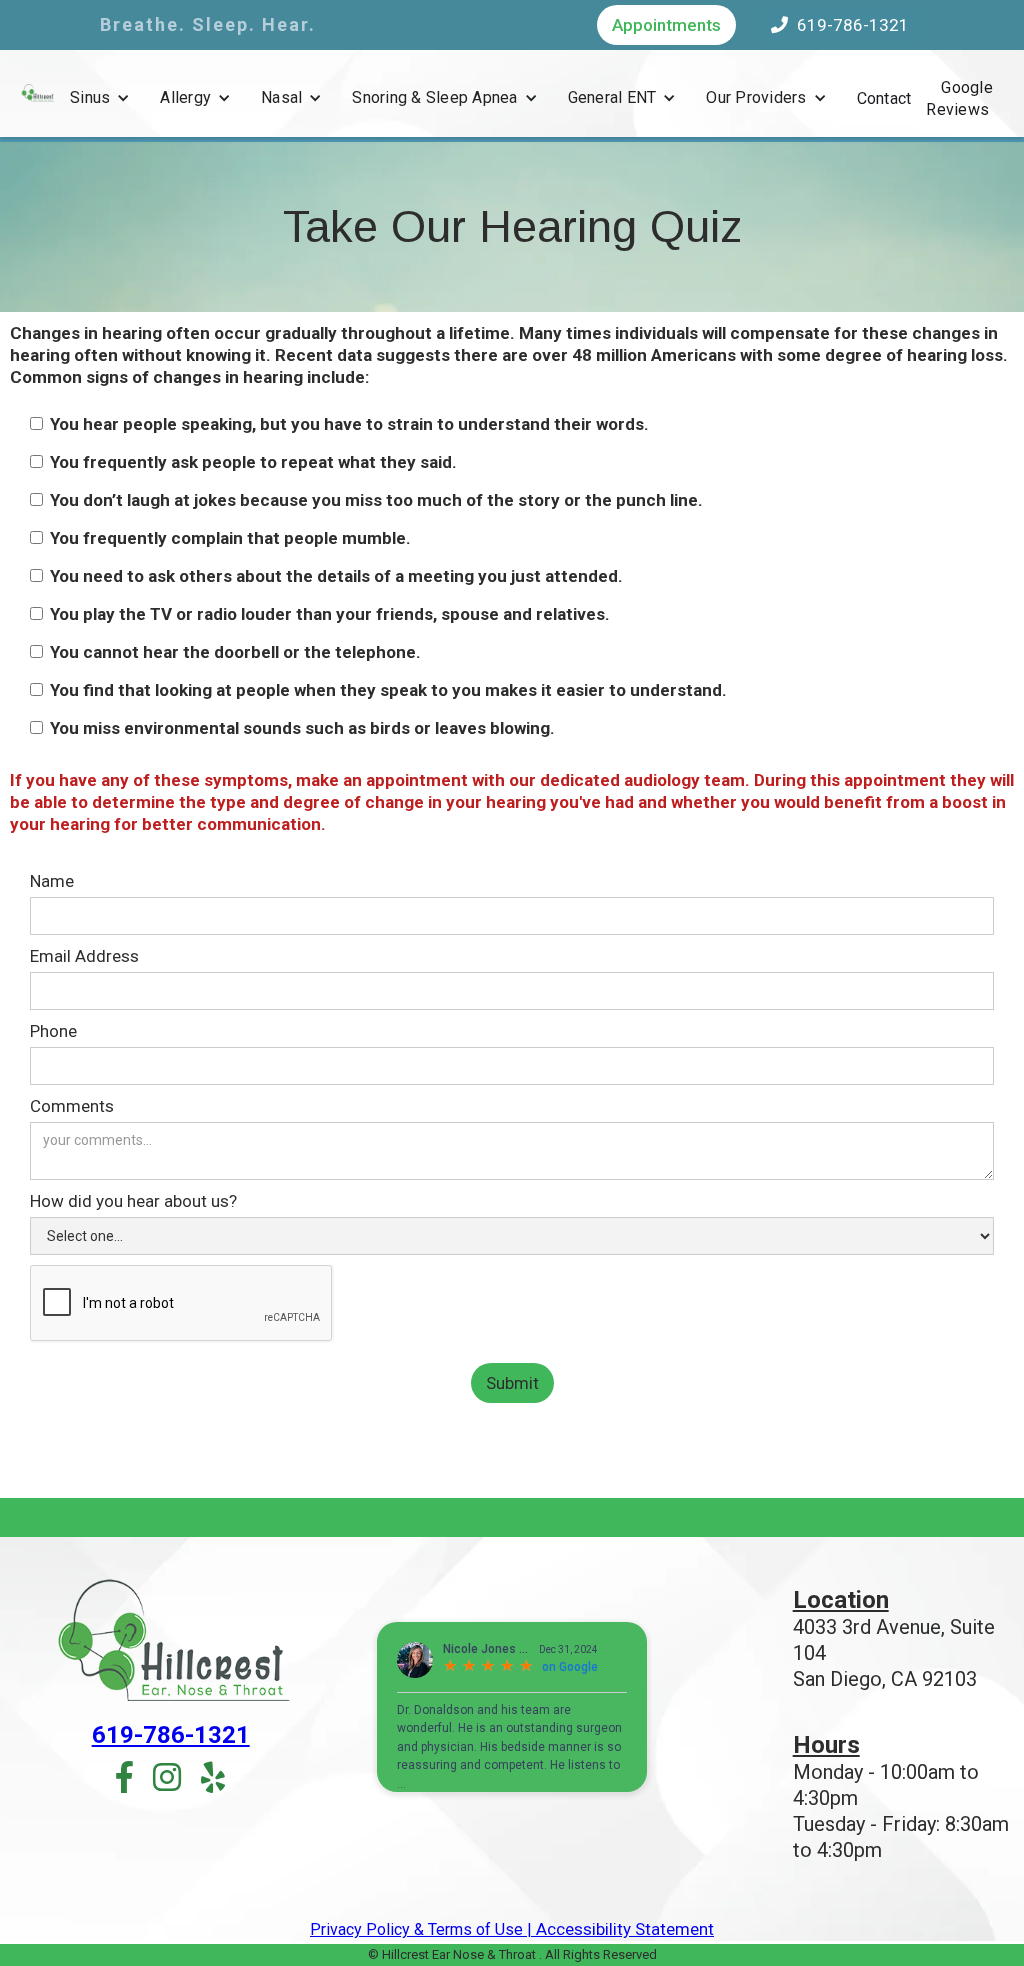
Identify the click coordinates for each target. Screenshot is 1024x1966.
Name (52, 881)
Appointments (666, 25)
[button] (100, 98)
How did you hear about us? (133, 1201)
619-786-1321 (840, 25)
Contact (884, 98)
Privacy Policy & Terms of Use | (421, 1929)
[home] (37, 92)
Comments (72, 1106)
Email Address (84, 956)
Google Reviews (959, 98)
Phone (53, 1031)
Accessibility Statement (623, 1929)
